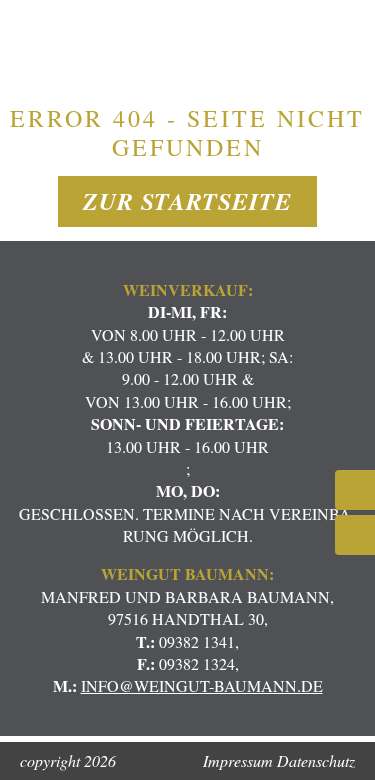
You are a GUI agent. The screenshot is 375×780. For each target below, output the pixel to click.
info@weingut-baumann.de (202, 685)
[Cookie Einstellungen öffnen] (36, 753)
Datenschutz (316, 760)
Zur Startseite (187, 201)
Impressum (238, 760)
